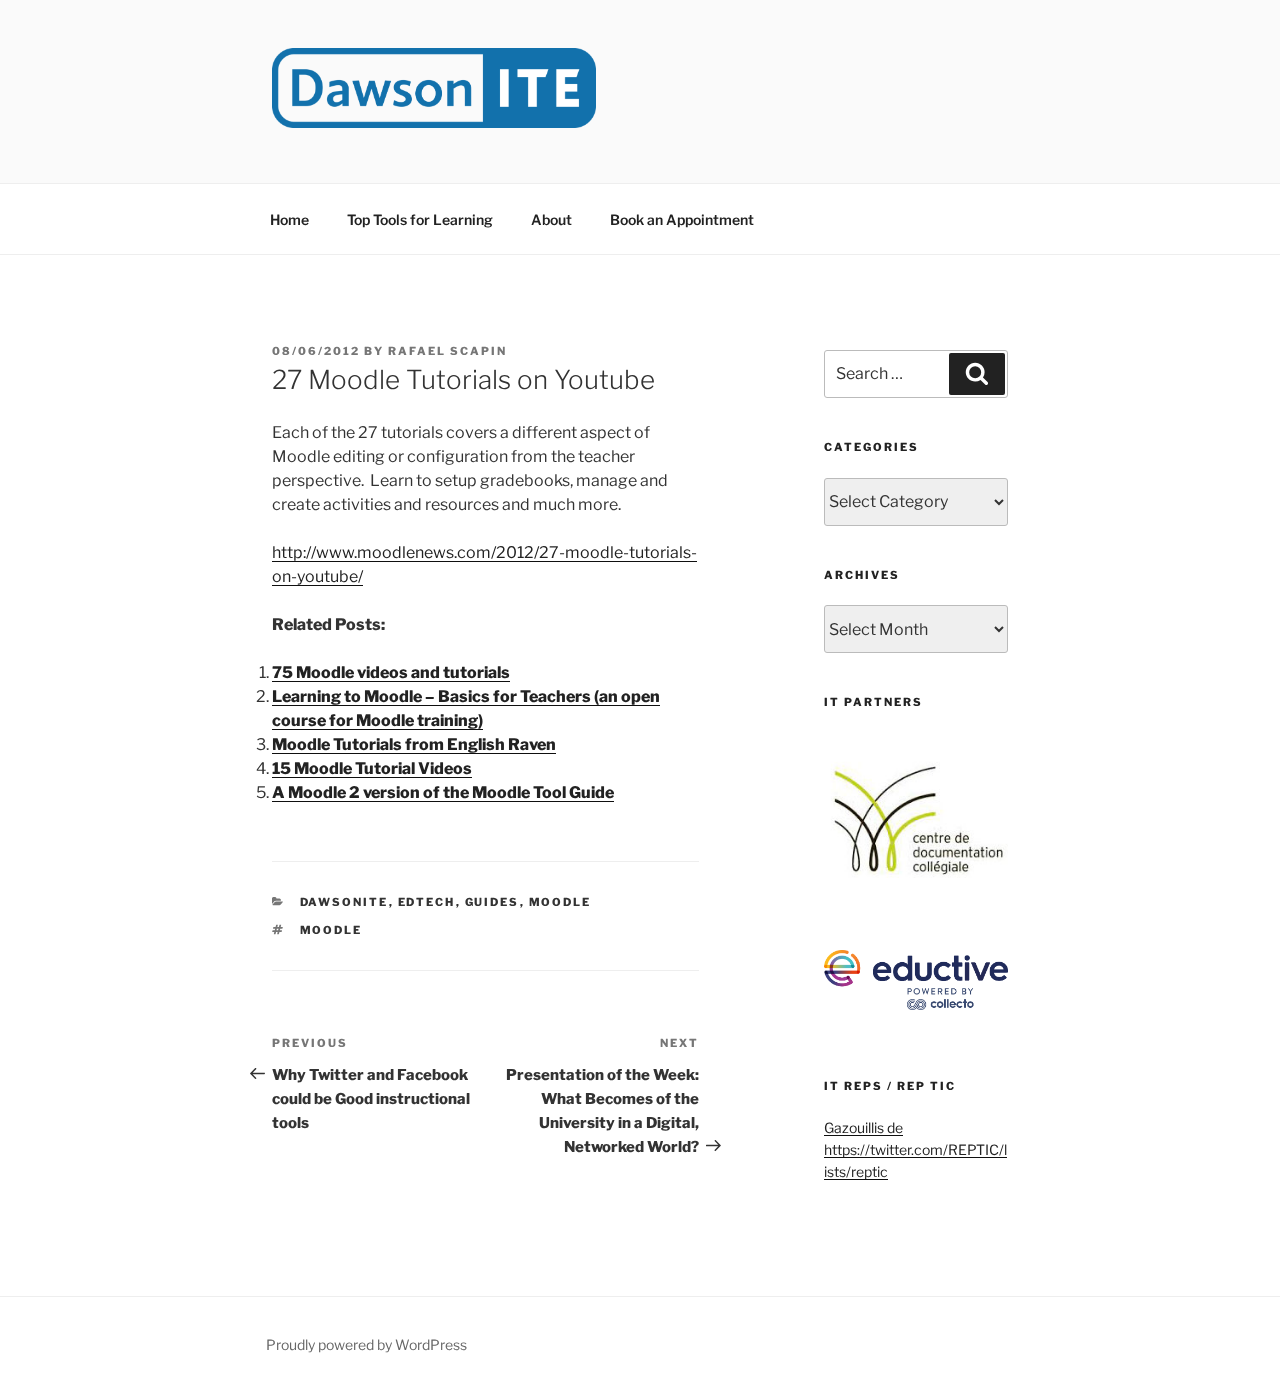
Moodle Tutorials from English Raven (414, 744)
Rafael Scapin (447, 351)
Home (289, 219)
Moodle (560, 902)
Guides (492, 902)
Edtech (427, 902)
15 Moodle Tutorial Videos (372, 768)
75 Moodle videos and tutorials (391, 672)
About (551, 219)
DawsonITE (344, 902)
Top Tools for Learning (420, 219)
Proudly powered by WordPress (366, 1344)
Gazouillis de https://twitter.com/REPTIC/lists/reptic (915, 1150)
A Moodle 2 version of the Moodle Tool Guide (443, 792)
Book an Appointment (682, 219)
